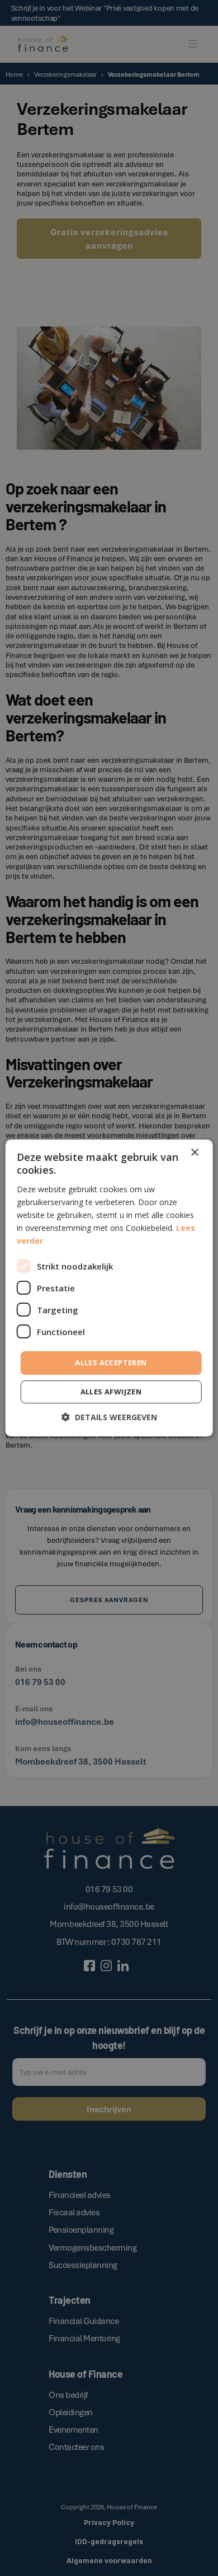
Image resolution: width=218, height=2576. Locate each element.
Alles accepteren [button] (111, 1362)
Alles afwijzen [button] (111, 1392)
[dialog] (109, 1288)
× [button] (194, 1153)
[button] (109, 1417)
